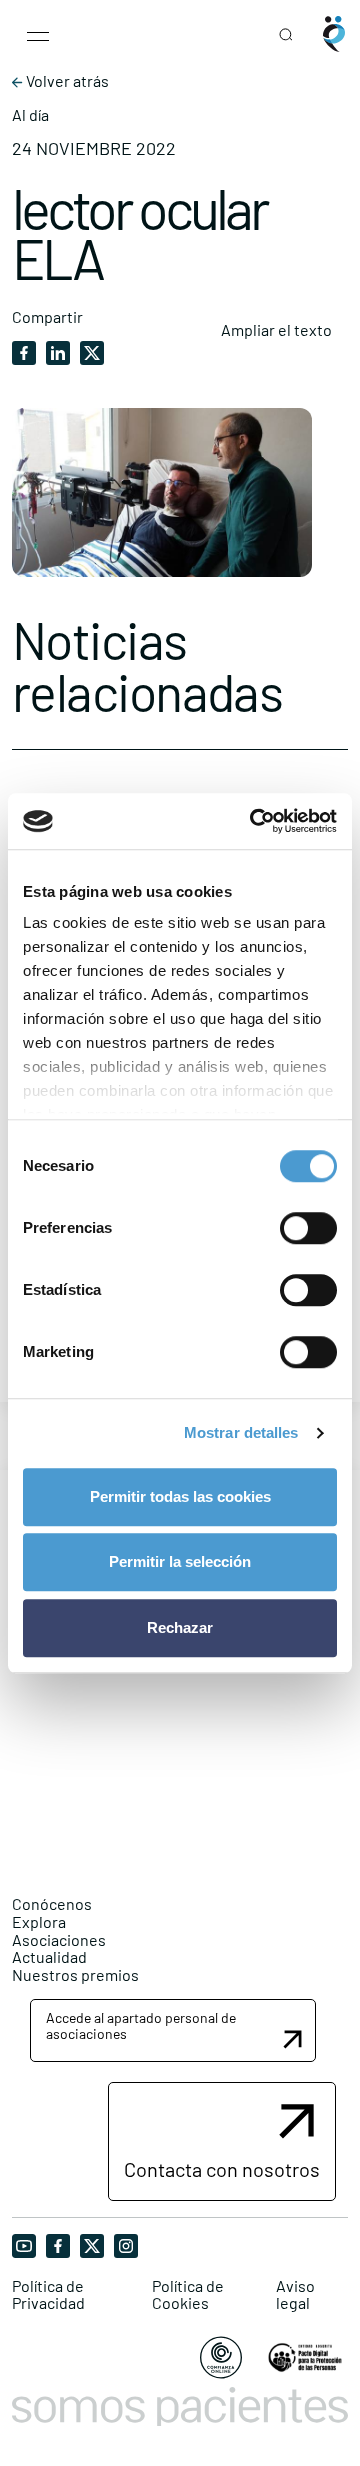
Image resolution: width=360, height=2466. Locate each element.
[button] (173, 2030)
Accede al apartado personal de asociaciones (141, 2025)
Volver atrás (66, 81)
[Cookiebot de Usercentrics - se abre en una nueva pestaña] (254, 821)
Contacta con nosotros (222, 2169)
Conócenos (52, 1903)
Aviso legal (295, 2294)
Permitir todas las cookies (180, 1496)
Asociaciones (59, 1939)
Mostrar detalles (241, 1432)
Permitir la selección (180, 1561)
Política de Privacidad (48, 2294)
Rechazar (180, 1627)
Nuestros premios (75, 1974)
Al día (30, 115)
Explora (39, 1921)
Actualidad (49, 1956)
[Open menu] (38, 34)
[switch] (308, 1228)
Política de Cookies (188, 2294)
